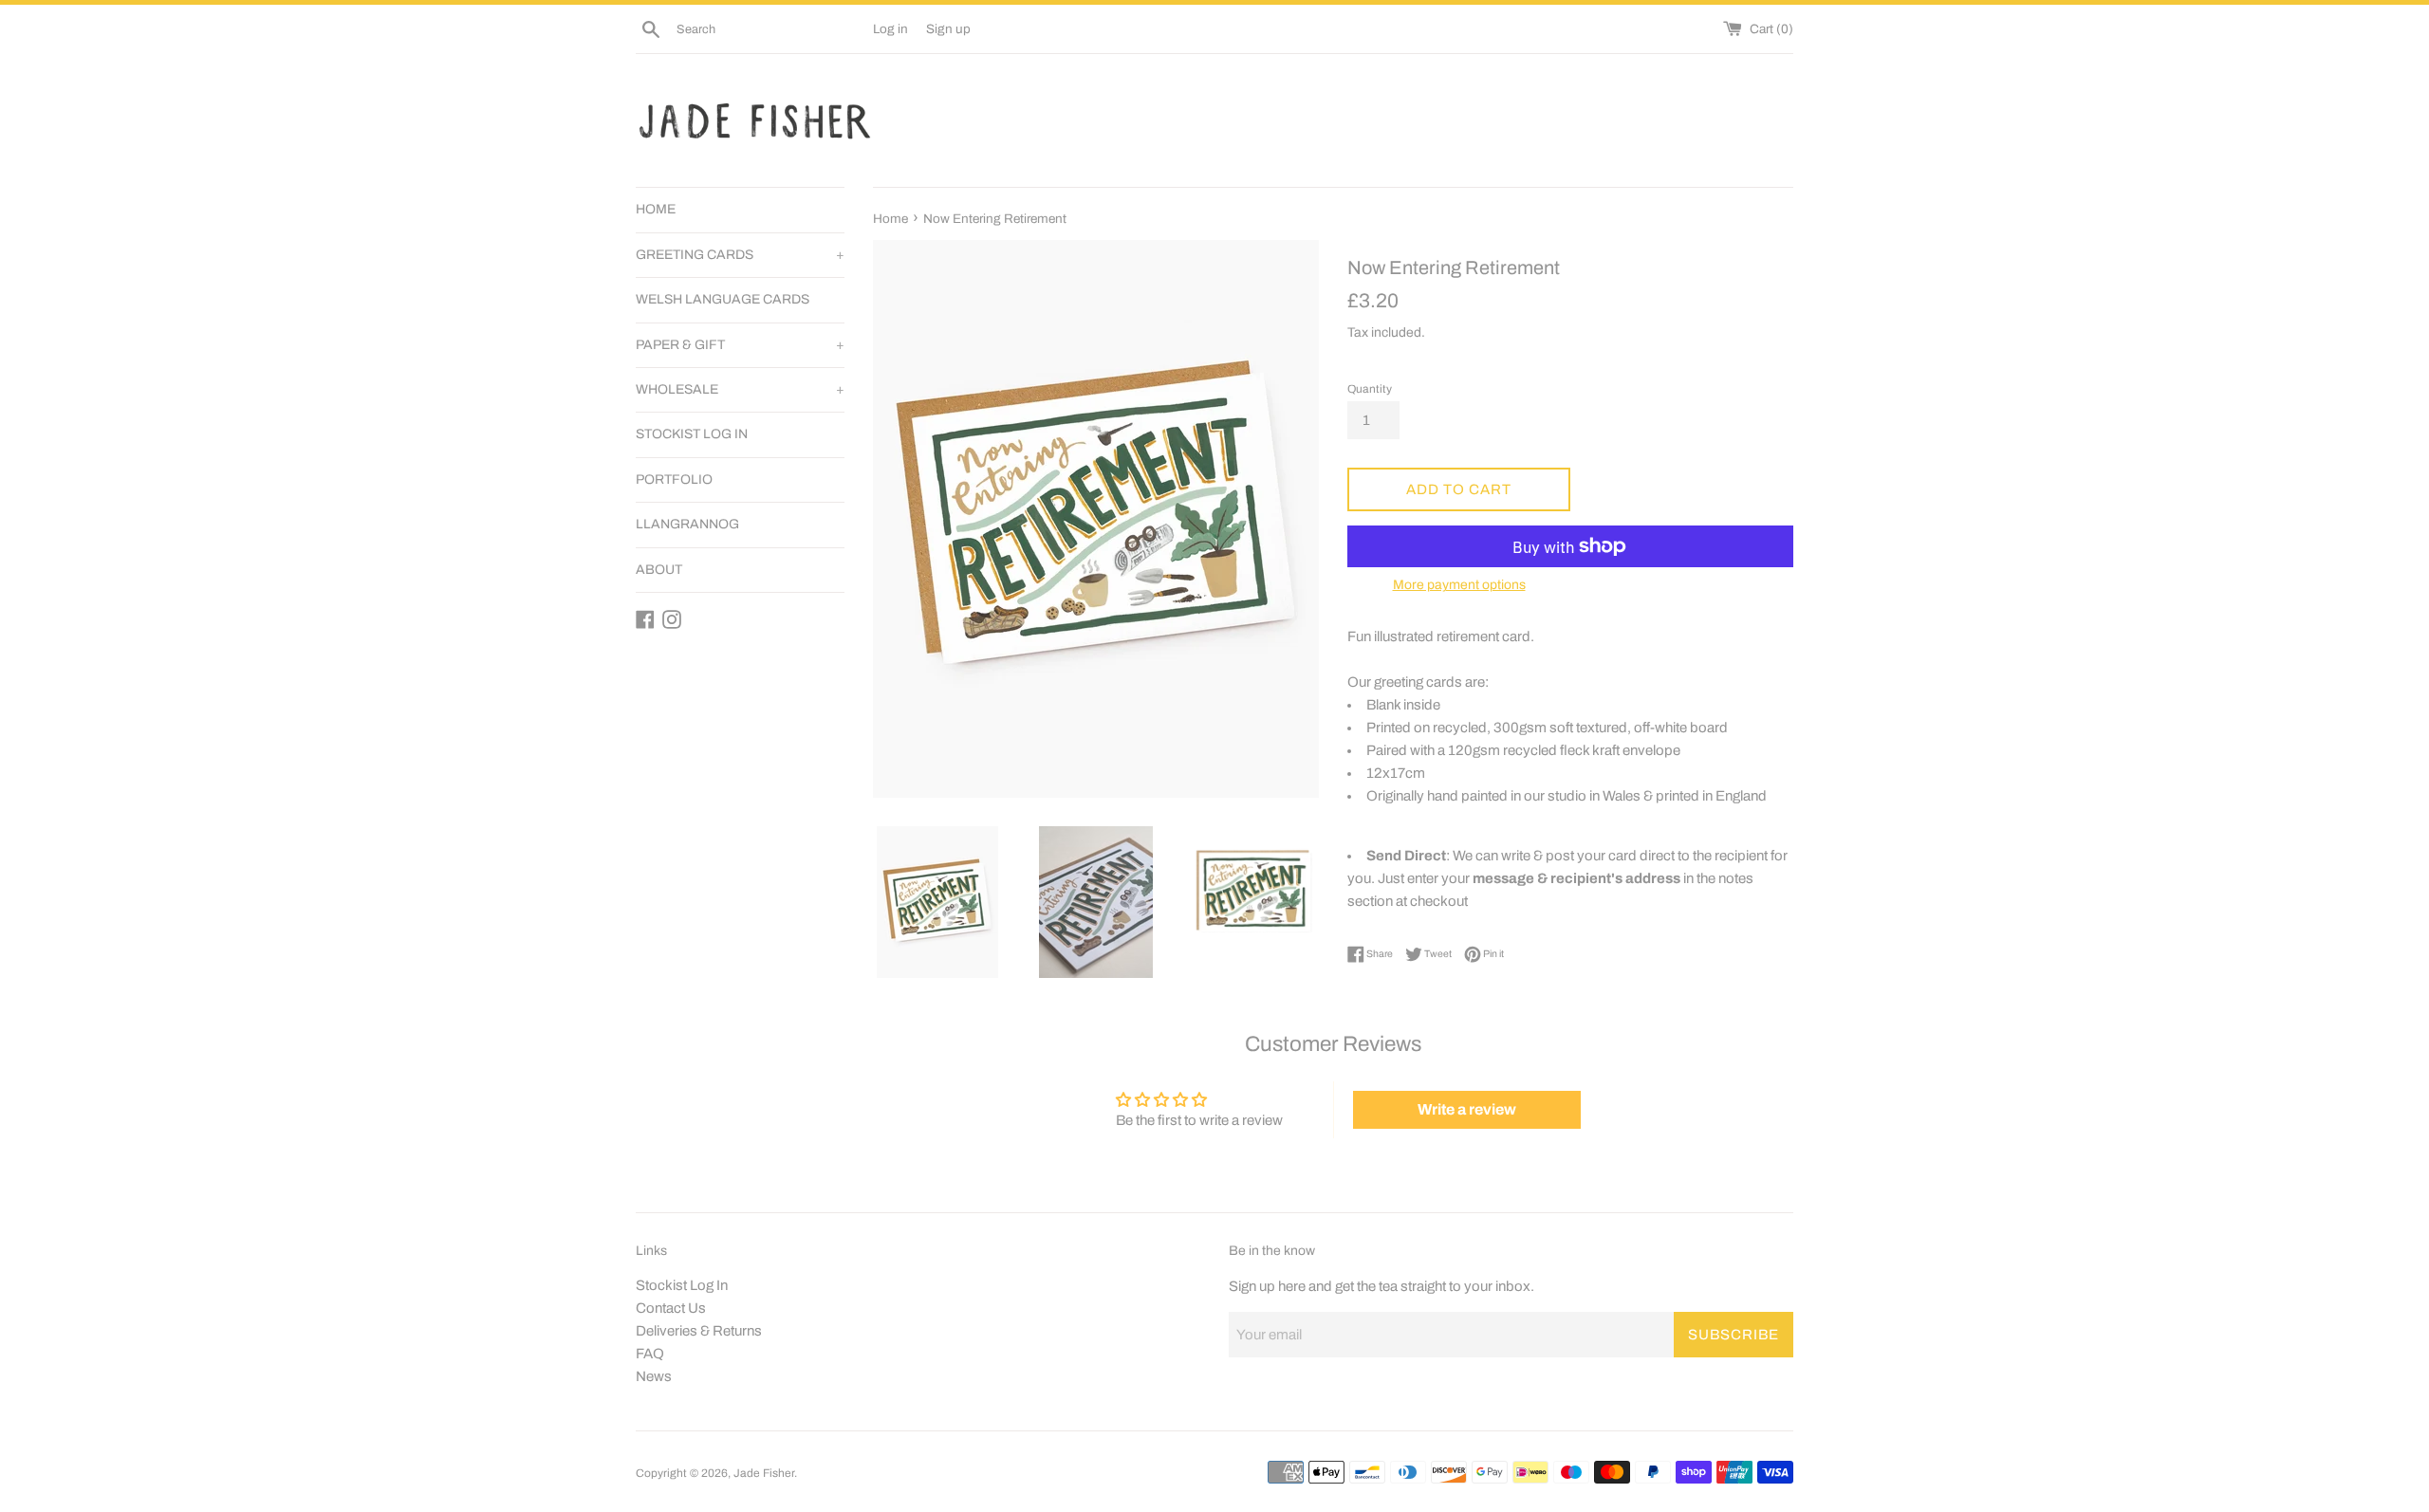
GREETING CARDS (740, 255)
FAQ (650, 1354)
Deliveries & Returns (699, 1331)
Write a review (1467, 1109)
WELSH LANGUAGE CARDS (723, 299)
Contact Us (671, 1308)
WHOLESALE (740, 389)
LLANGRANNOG (687, 524)
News (654, 1376)
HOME (656, 209)
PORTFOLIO (674, 479)
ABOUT (659, 570)
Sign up (948, 29)
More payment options (1459, 585)
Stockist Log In (682, 1285)
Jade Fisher (764, 1473)
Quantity (1370, 389)
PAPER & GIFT (740, 345)
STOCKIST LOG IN (692, 434)
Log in (890, 29)
